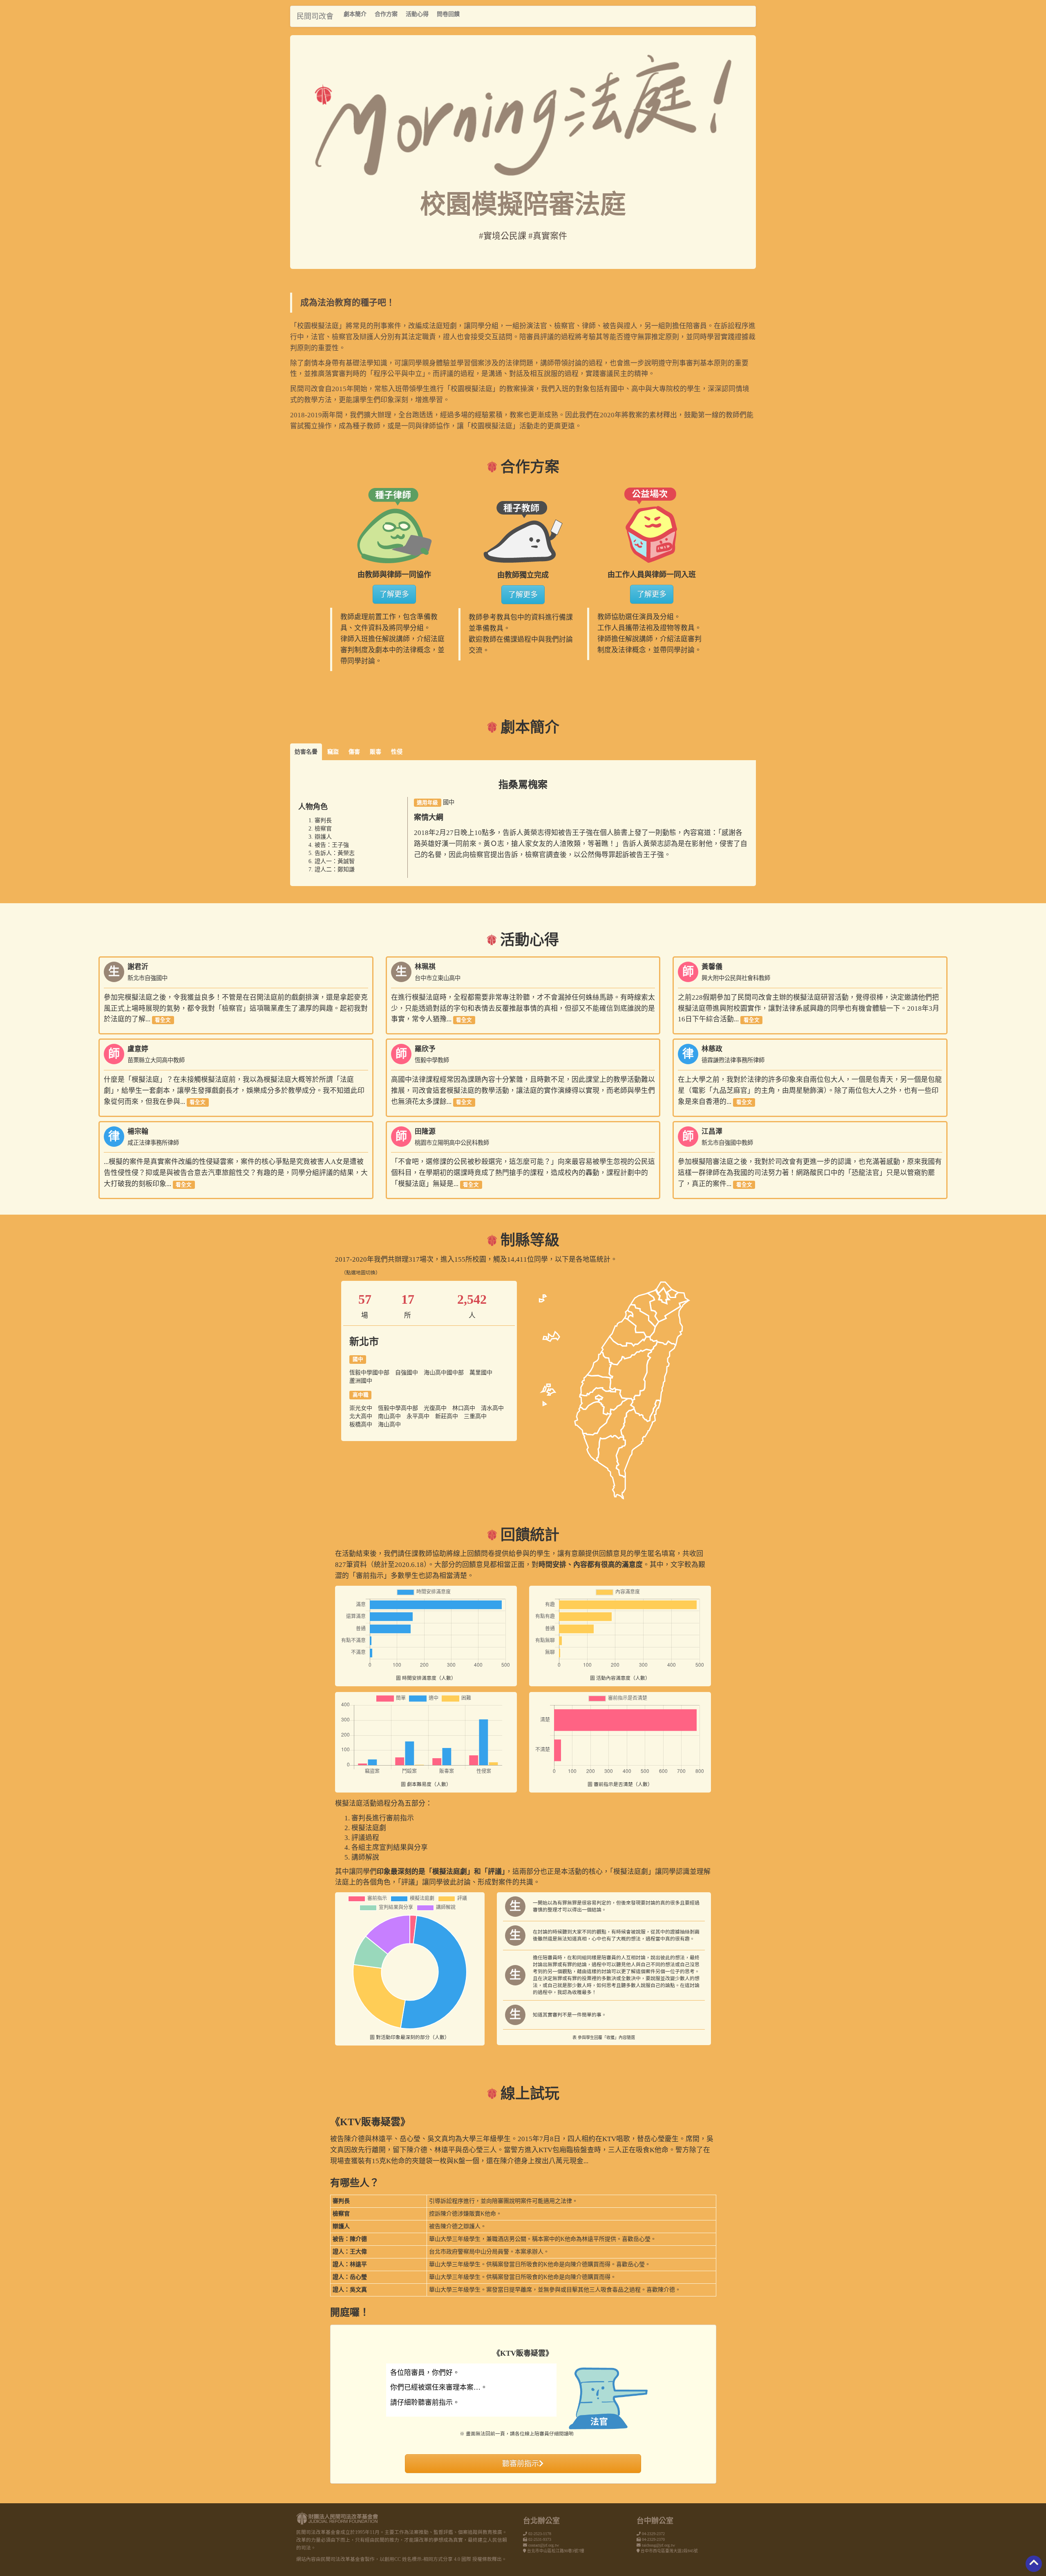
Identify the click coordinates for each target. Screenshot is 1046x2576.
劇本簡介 (355, 14)
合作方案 (386, 14)
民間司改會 (315, 16)
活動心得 (417, 14)
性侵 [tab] (397, 752)
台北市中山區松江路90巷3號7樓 (556, 2551)
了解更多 (394, 594)
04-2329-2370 (653, 2539)
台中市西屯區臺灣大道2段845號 (669, 2551)
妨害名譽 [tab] (306, 752)
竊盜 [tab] (333, 752)
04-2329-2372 (653, 2534)
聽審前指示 (521, 2464)
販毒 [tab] (375, 752)
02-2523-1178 (540, 2534)
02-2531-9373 (540, 2539)
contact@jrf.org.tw (544, 2545)
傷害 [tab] (354, 752)
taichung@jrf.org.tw (658, 2545)
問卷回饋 (448, 14)
